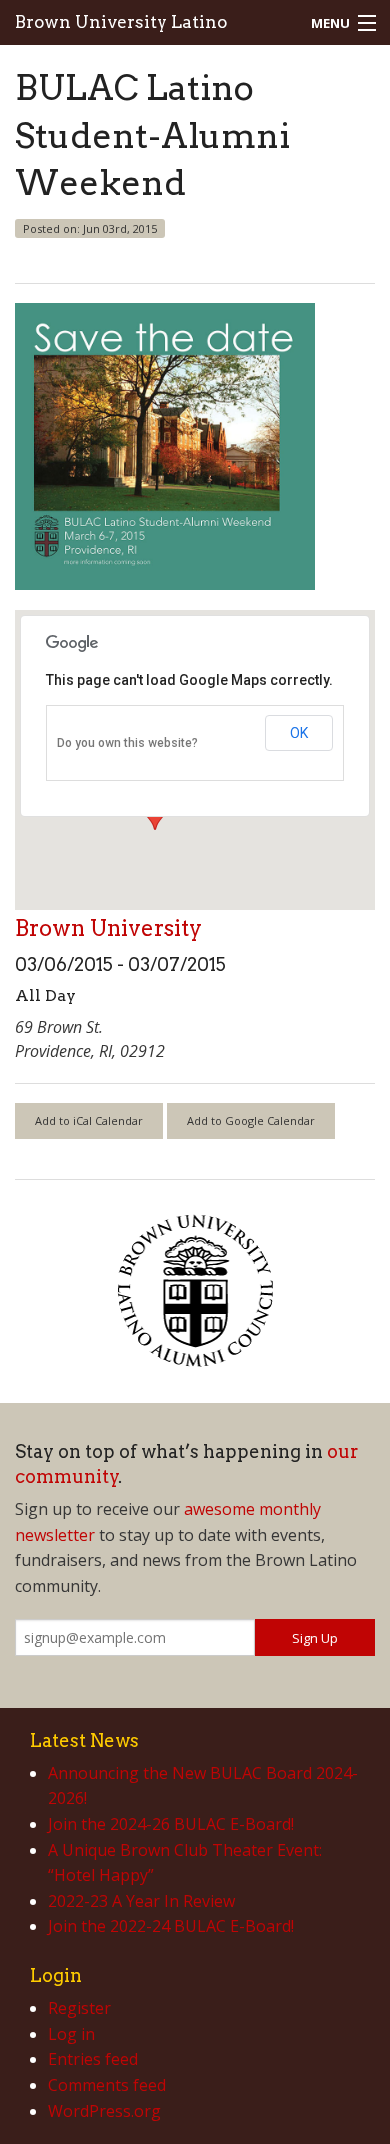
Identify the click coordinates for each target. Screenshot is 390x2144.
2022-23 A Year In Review (141, 1901)
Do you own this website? (127, 743)
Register (79, 2008)
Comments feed (107, 2085)
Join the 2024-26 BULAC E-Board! (171, 1824)
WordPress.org (104, 2111)
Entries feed (93, 2059)
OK (299, 733)
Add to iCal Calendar (89, 1120)
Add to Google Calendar (251, 1120)
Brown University (108, 928)
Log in (71, 2034)
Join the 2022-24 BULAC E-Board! (171, 1926)
